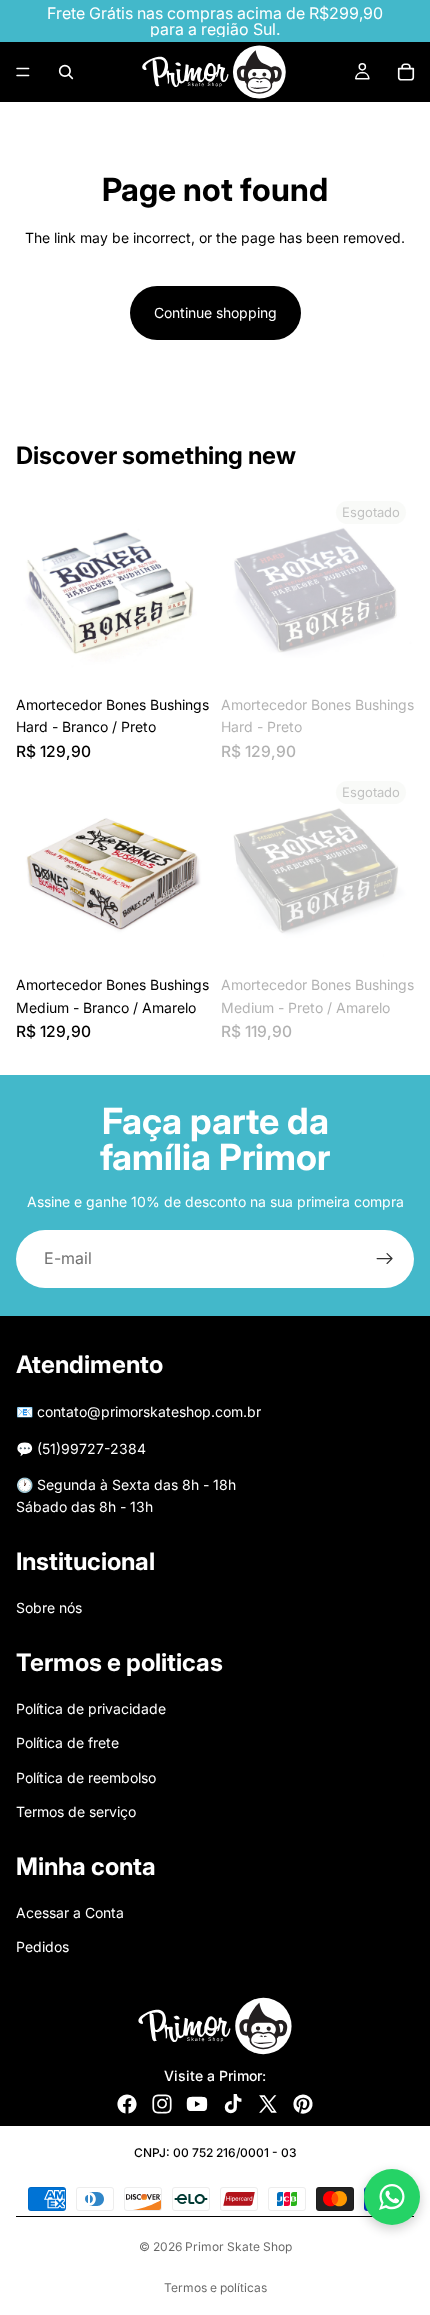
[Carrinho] (406, 72)
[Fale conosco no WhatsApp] (392, 2197)
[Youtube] (197, 2104)
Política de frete (67, 1742)
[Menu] (23, 72)
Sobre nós (49, 1607)
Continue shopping (215, 312)
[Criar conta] (385, 1259)
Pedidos (42, 1946)
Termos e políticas (215, 2287)
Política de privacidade (91, 1708)
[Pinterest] (303, 2104)
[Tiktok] (233, 2104)
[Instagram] (162, 2104)
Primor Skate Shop (238, 2246)
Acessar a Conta (70, 1912)
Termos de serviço (76, 1811)
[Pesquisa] (66, 72)
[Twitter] (268, 2104)
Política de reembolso (86, 1777)
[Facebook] (127, 2104)
